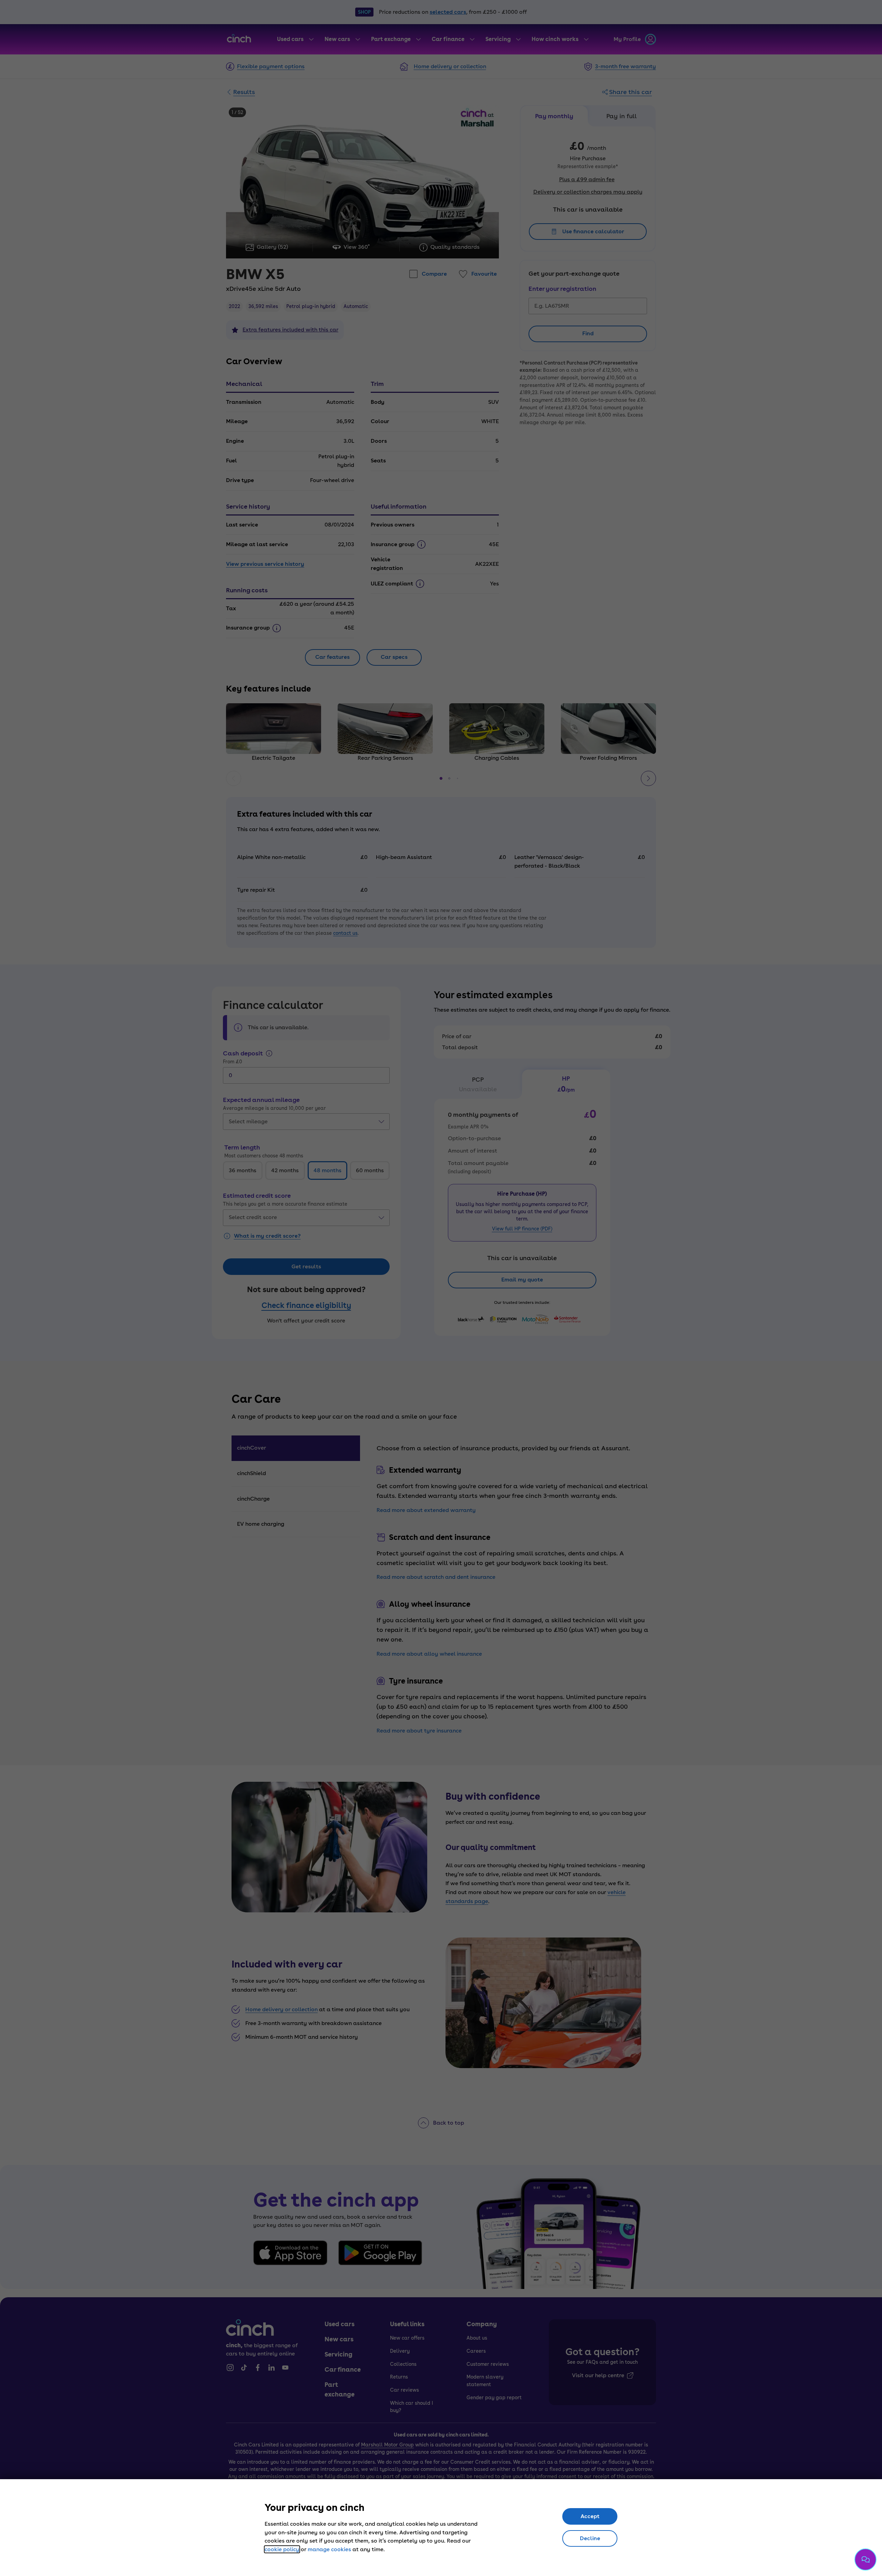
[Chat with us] (865, 2559)
